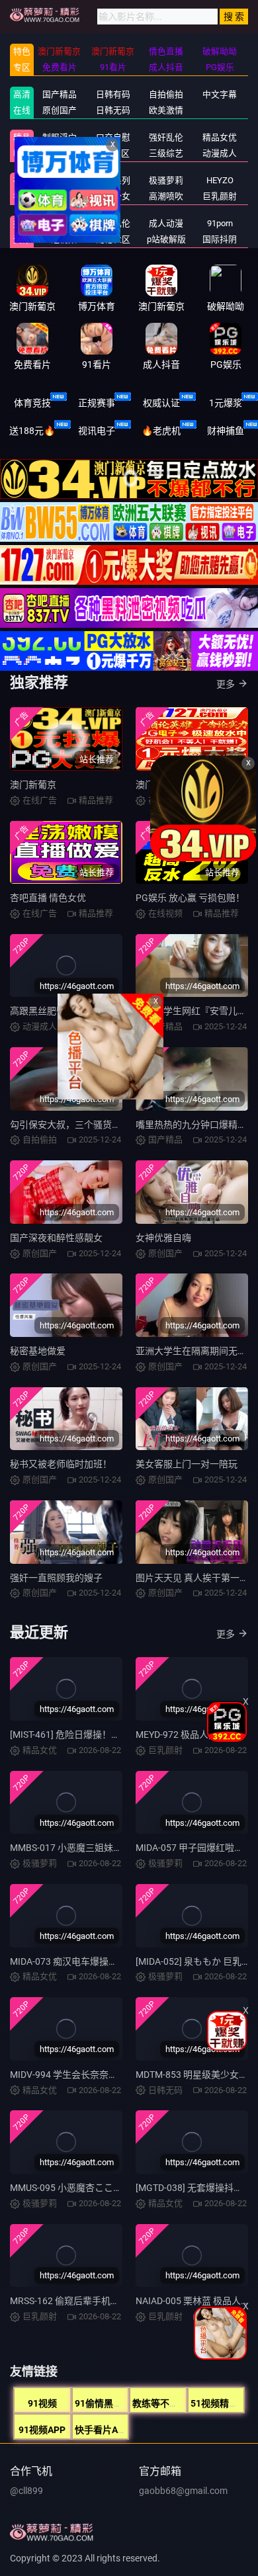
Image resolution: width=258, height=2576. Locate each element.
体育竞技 (32, 403)
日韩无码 (113, 110)
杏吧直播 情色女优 (48, 898)
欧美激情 (166, 110)
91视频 (42, 2403)
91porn (220, 223)
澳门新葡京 (33, 785)
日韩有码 (113, 94)
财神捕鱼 (226, 431)
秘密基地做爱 (38, 1351)
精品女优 (220, 137)
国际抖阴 (220, 239)
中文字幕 (220, 94)
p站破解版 (166, 239)
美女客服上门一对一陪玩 (187, 1464)
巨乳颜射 (220, 196)
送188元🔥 (32, 431)
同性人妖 (60, 153)
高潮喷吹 (166, 196)
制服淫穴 (60, 137)
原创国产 (60, 110)
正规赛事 (97, 403)
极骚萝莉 (166, 180)
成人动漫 (166, 223)
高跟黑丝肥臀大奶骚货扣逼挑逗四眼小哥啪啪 (103, 1011)
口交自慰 (113, 137)
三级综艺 (166, 153)
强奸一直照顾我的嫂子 (56, 1578)
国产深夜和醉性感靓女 (56, 1238)
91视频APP (42, 2430)
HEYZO (220, 180)
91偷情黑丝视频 (108, 2403)
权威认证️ (161, 403)
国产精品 (60, 94)
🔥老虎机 (161, 431)
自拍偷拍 (166, 94)
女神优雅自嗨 (163, 1238)
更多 (226, 684)
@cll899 (26, 2491)
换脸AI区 (113, 153)
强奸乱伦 (166, 137)
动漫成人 (220, 153)
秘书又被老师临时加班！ (61, 1464)
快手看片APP (102, 2430)
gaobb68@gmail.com (183, 2491)
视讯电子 (97, 431)
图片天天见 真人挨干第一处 (192, 1578)
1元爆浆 (226, 403)
